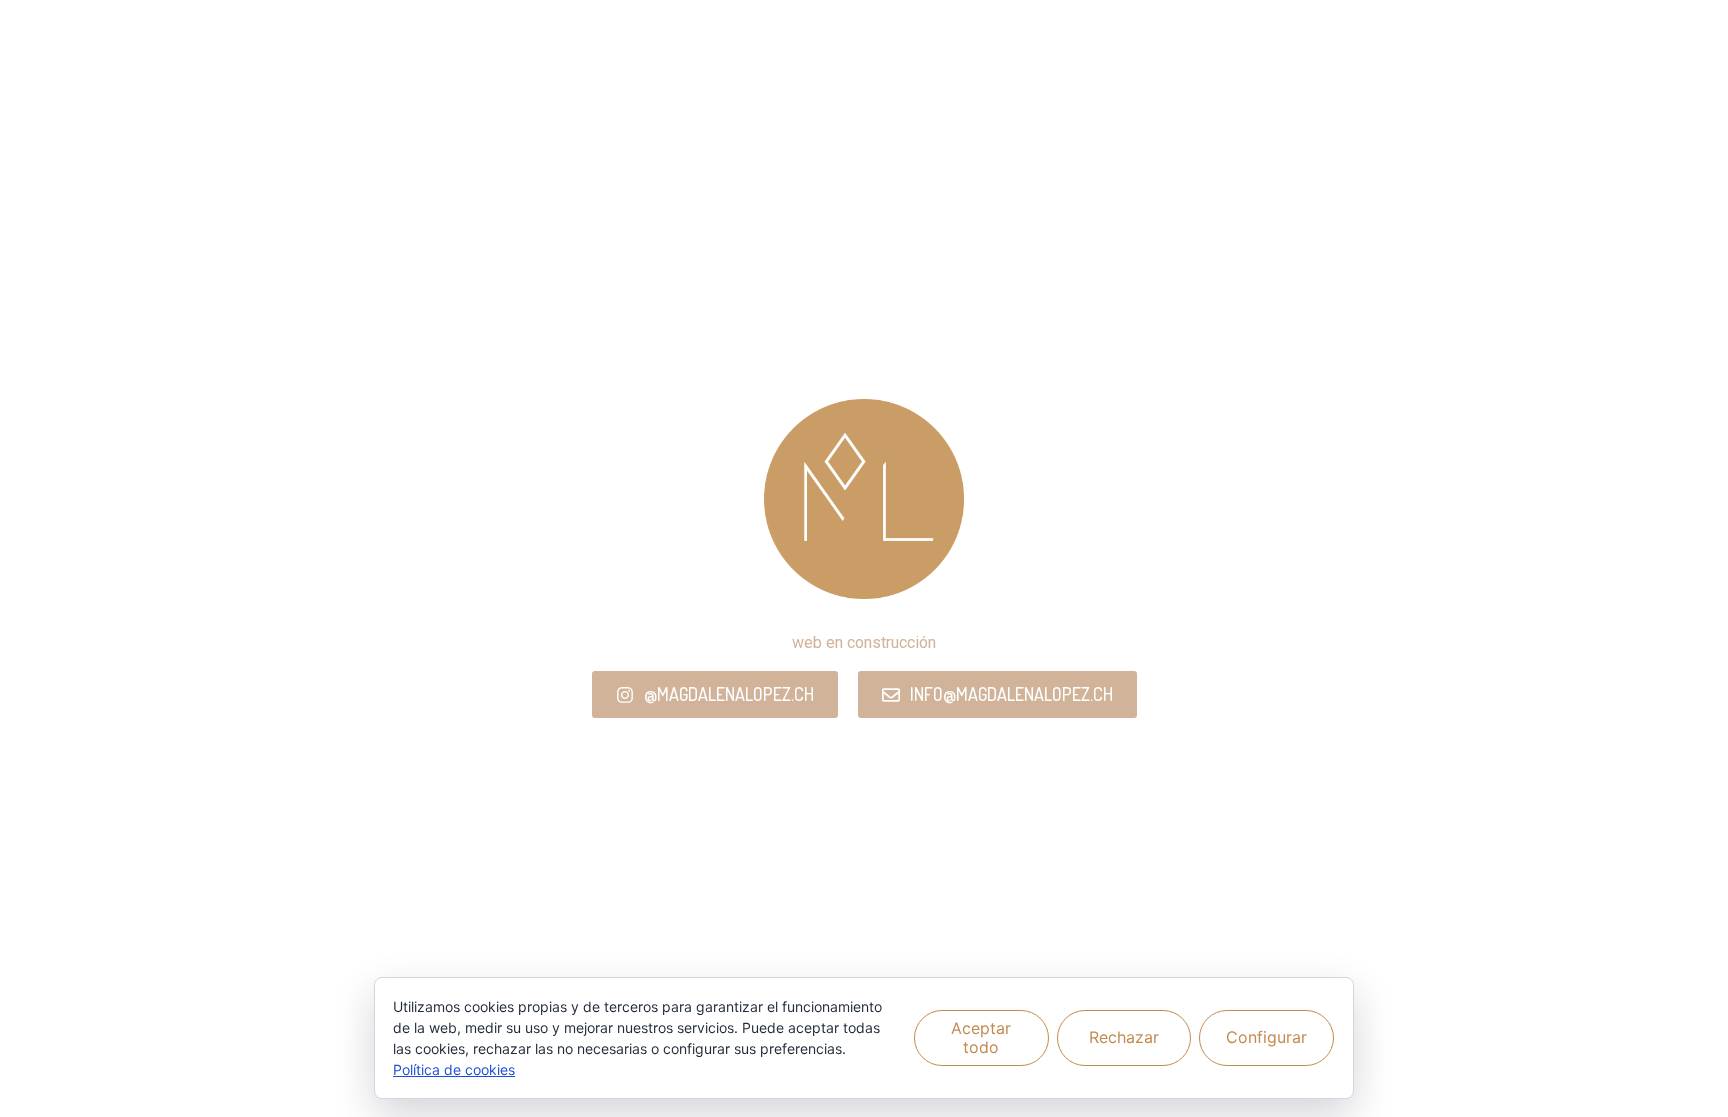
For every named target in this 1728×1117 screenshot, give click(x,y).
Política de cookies (454, 1069)
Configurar (1266, 1037)
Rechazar (1124, 1037)
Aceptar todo (981, 1037)
